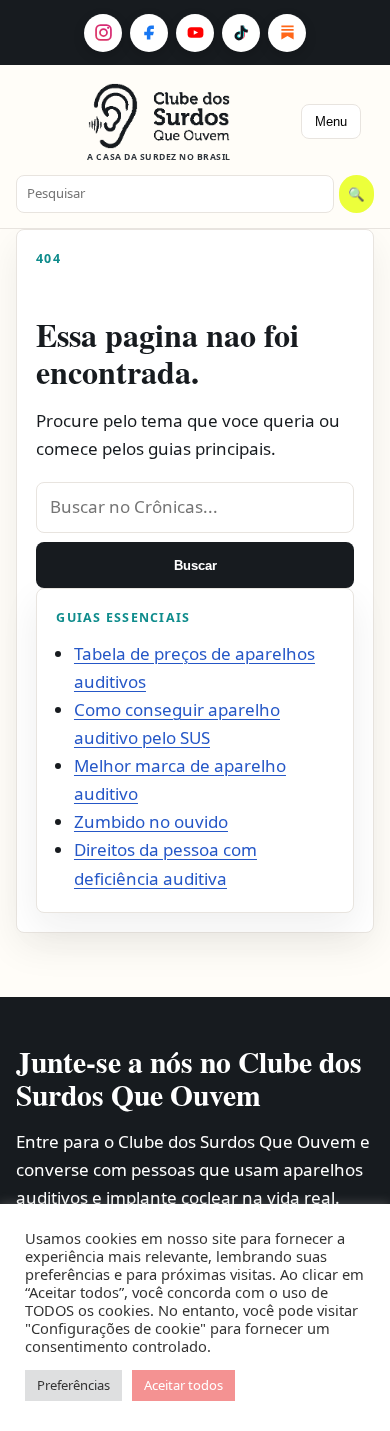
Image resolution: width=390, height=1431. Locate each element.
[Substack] (287, 33)
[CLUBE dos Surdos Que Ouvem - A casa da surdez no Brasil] (159, 116)
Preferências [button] (73, 1385)
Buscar (195, 565)
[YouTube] (195, 33)
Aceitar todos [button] (183, 1385)
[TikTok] (241, 33)
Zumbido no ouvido (151, 821)
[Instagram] (103, 33)
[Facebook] (149, 33)
